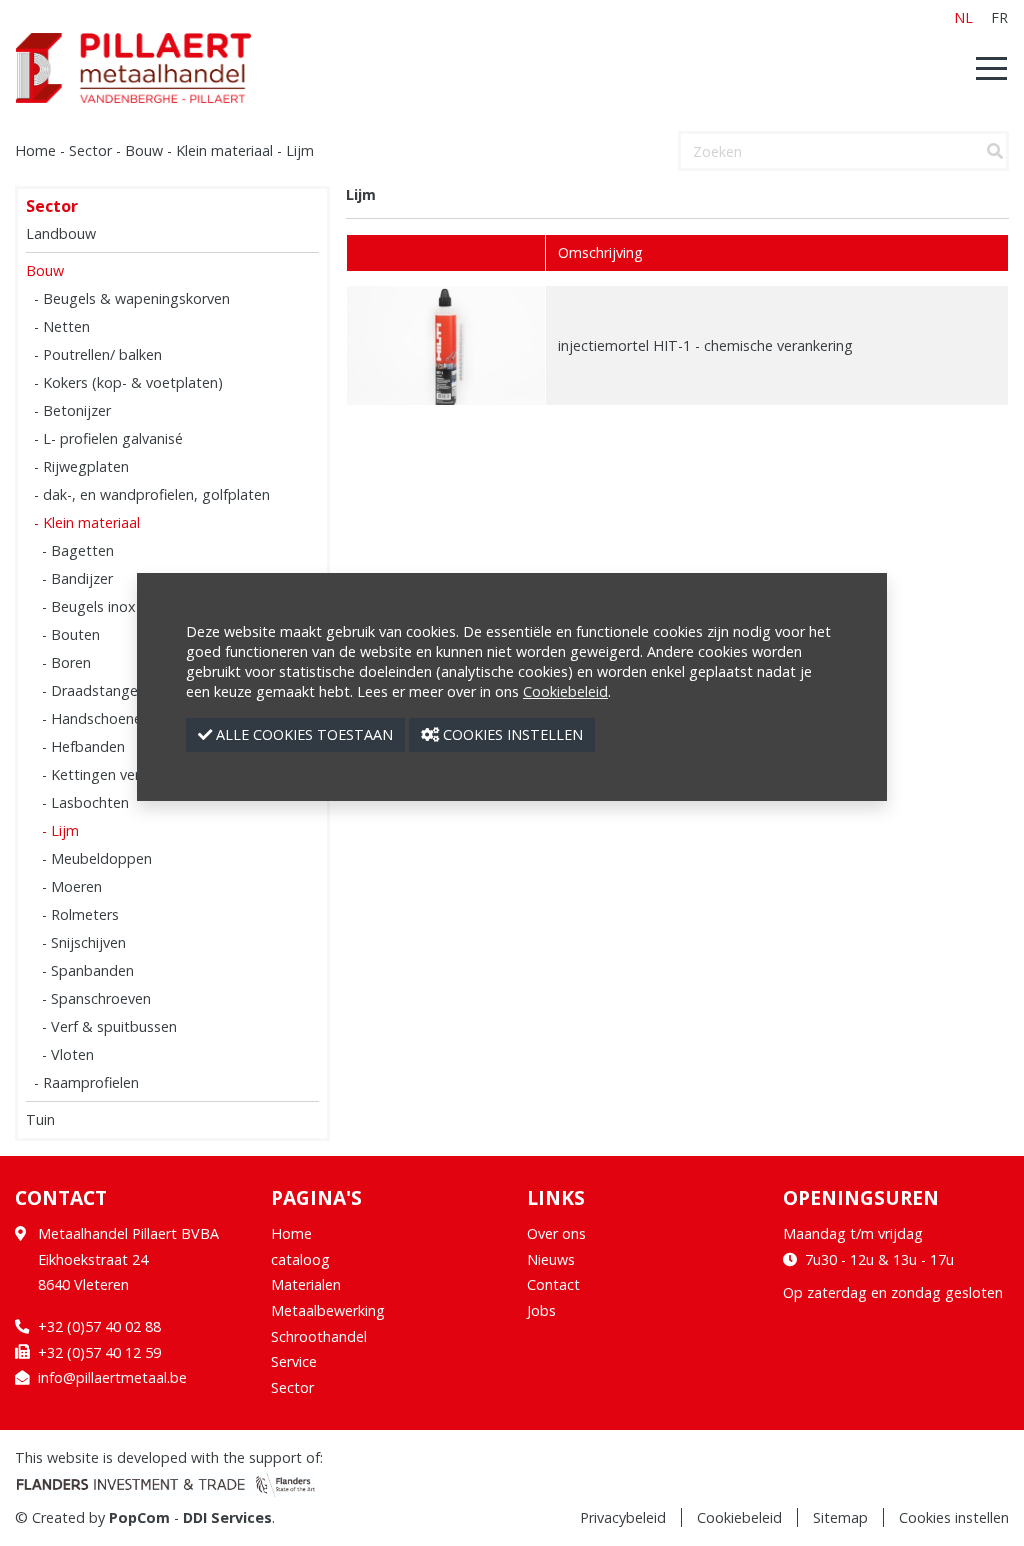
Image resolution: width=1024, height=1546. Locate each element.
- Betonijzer (72, 410)
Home (35, 150)
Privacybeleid (623, 1517)
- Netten (62, 326)
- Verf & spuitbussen (109, 1026)
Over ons (556, 1233)
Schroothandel (319, 1336)
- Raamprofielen (86, 1082)
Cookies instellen (954, 1517)
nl (963, 17)
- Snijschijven (84, 942)
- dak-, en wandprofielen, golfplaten (152, 494)
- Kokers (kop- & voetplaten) (128, 382)
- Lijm (60, 830)
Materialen (306, 1284)
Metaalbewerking (328, 1310)
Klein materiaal (224, 150)
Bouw (144, 150)
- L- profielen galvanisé (108, 438)
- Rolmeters (80, 914)
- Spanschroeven (96, 998)
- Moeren (72, 886)
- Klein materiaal (87, 522)
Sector (90, 150)
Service (294, 1361)
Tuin (40, 1119)
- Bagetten (78, 550)
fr (999, 17)
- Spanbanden (88, 970)
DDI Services (227, 1517)
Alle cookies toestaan (302, 734)
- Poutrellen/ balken (98, 354)
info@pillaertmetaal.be (112, 1377)
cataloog (300, 1259)
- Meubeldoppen (97, 858)
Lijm (300, 150)
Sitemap (840, 1517)
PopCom (139, 1517)
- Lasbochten (85, 802)
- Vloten (68, 1054)
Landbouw (61, 233)
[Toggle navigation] (985, 68)
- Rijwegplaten (81, 466)
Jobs (541, 1310)
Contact (553, 1284)
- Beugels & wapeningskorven (132, 298)
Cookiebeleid (739, 1517)
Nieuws (551, 1259)
